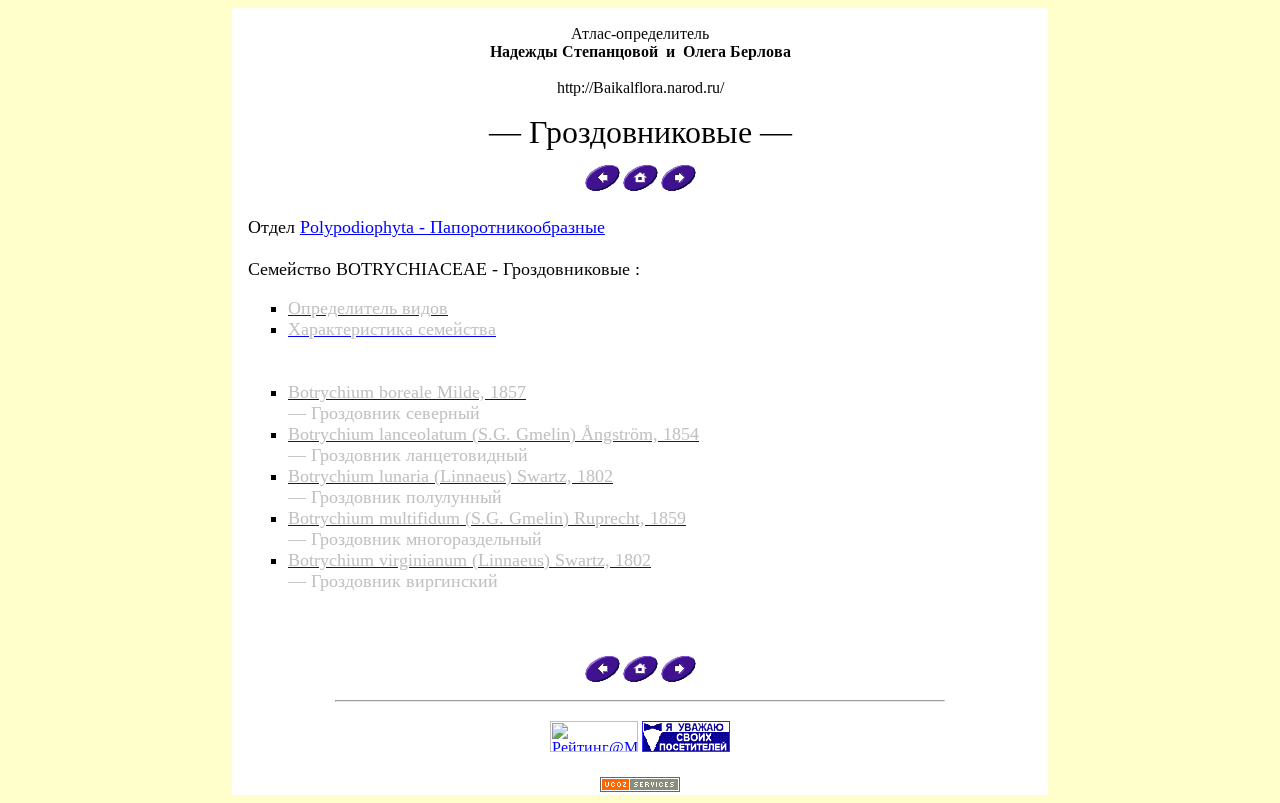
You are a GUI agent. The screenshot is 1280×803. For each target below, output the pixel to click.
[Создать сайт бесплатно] (640, 788)
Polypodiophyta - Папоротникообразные (452, 227)
